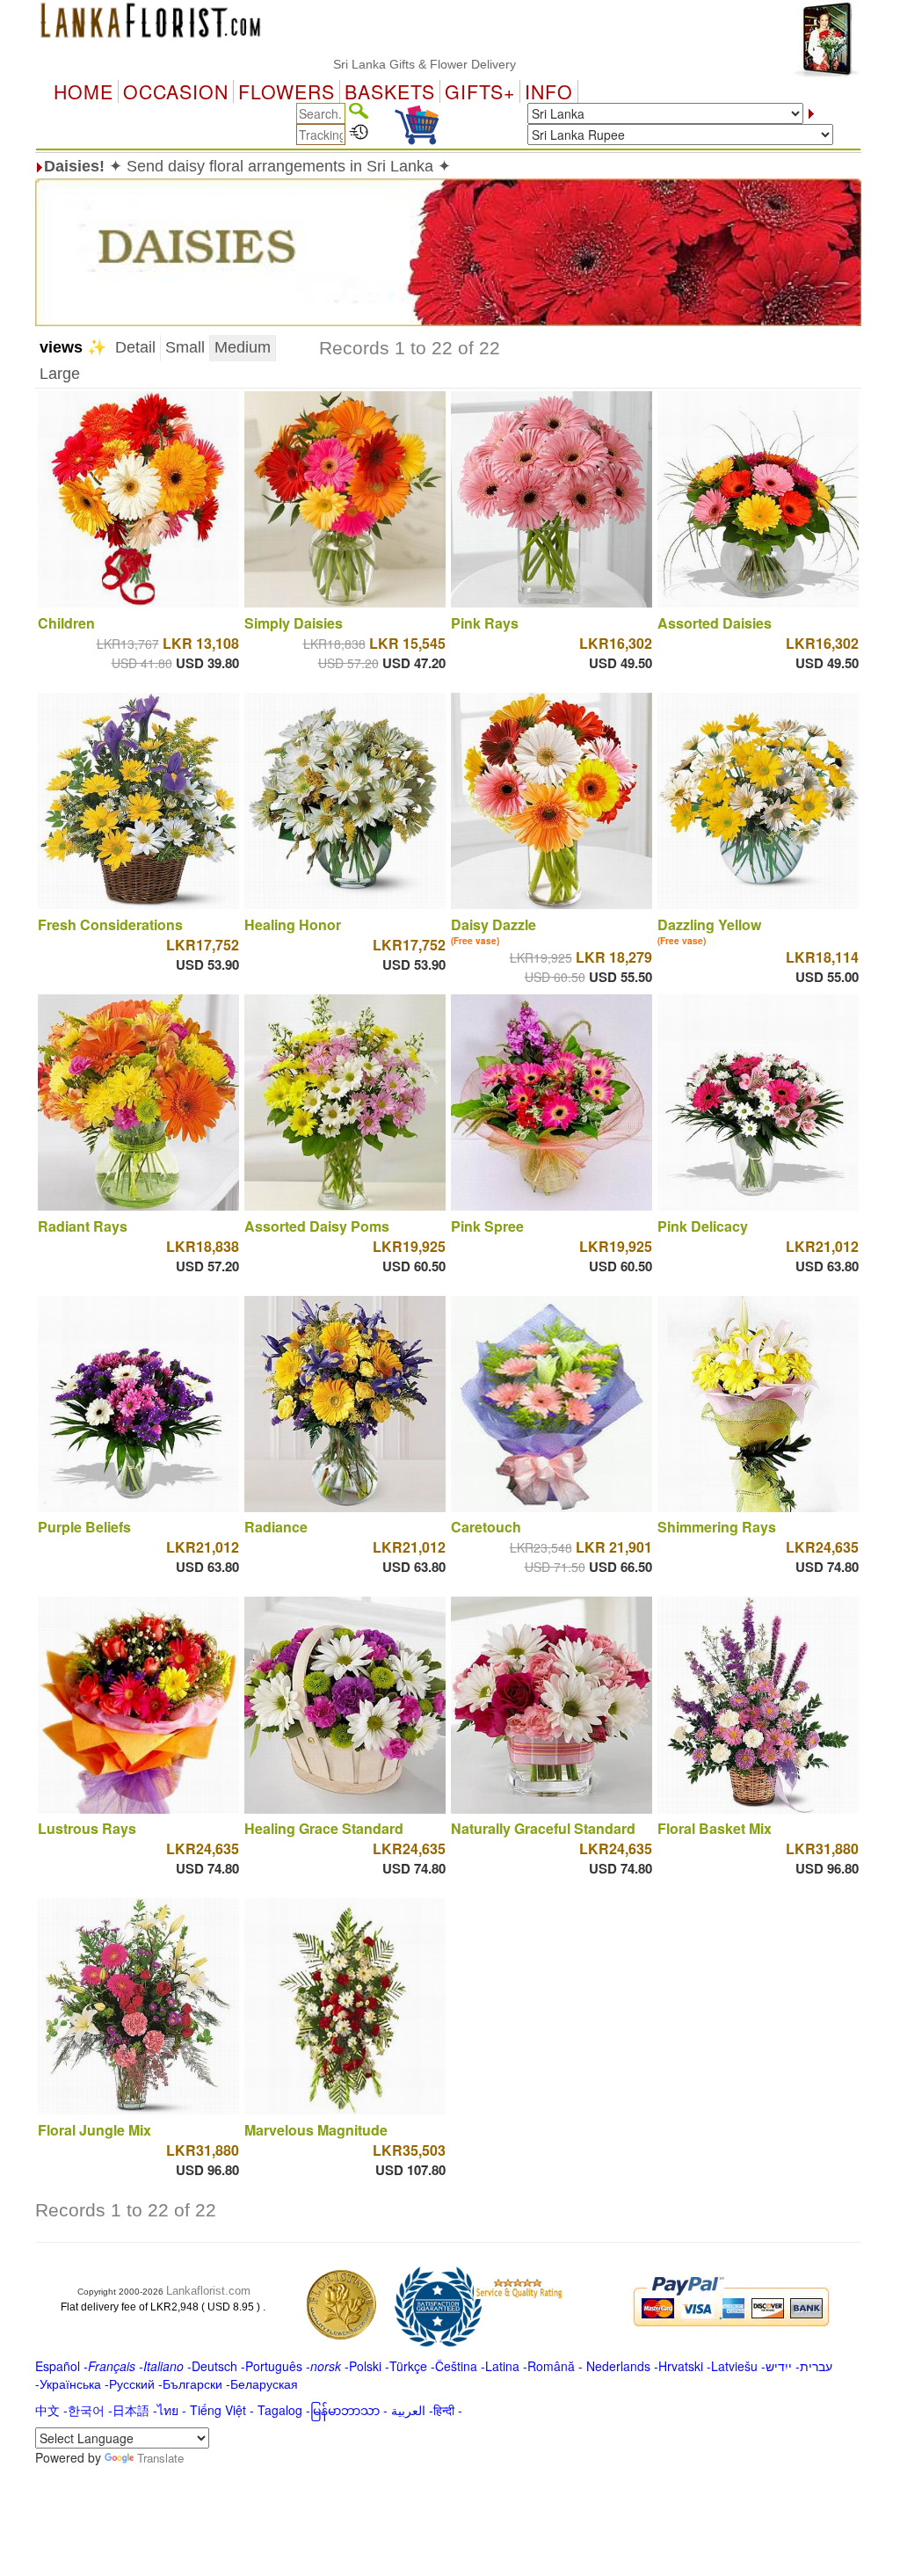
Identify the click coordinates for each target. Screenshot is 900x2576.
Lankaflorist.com (208, 2291)
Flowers (287, 91)
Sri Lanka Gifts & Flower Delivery (367, 64)
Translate (160, 2458)
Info (549, 91)
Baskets (390, 91)
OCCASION (176, 91)
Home (83, 91)
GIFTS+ (480, 91)
